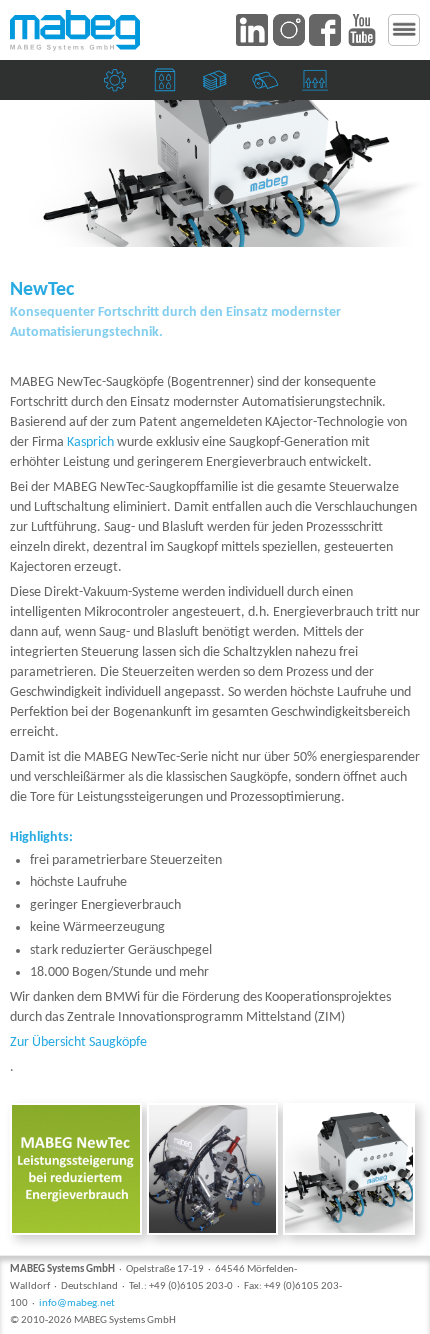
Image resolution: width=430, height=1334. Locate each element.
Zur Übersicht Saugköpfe (78, 1042)
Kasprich (90, 442)
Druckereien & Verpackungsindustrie (167, 85)
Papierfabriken (267, 85)
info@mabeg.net (77, 1303)
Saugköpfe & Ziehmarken (317, 85)
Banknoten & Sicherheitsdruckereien (217, 85)
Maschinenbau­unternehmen (117, 85)
